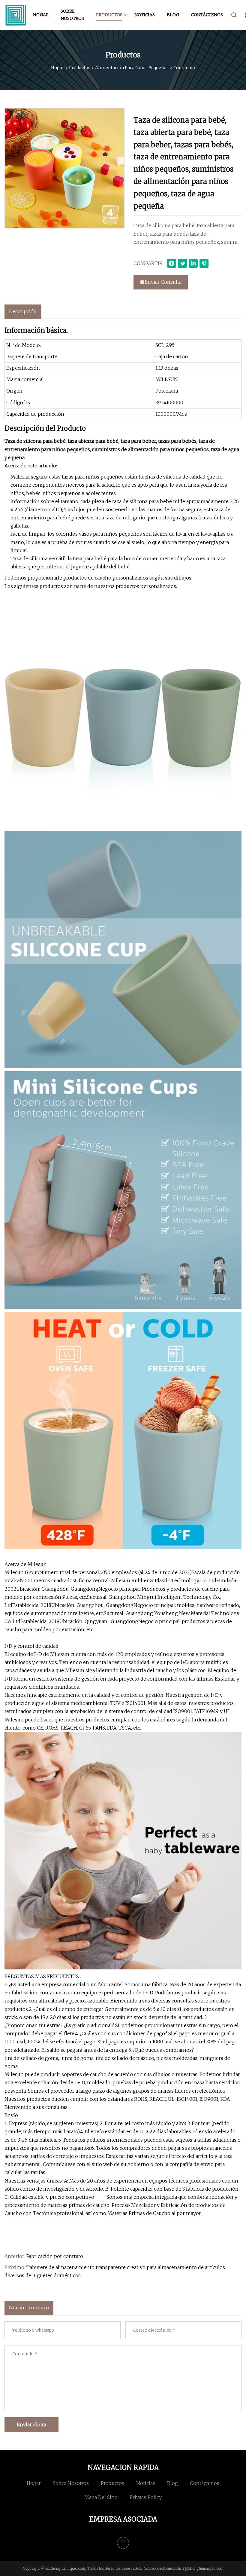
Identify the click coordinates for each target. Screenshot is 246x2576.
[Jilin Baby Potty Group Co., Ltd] (16, 15)
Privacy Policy (146, 2497)
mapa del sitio (101, 2497)
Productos (109, 15)
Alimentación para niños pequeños (132, 68)
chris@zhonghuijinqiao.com (200, 2568)
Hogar (41, 15)
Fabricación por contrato (55, 2256)
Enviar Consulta (163, 282)
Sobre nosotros (72, 15)
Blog (173, 15)
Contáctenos (207, 15)
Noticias (145, 15)
